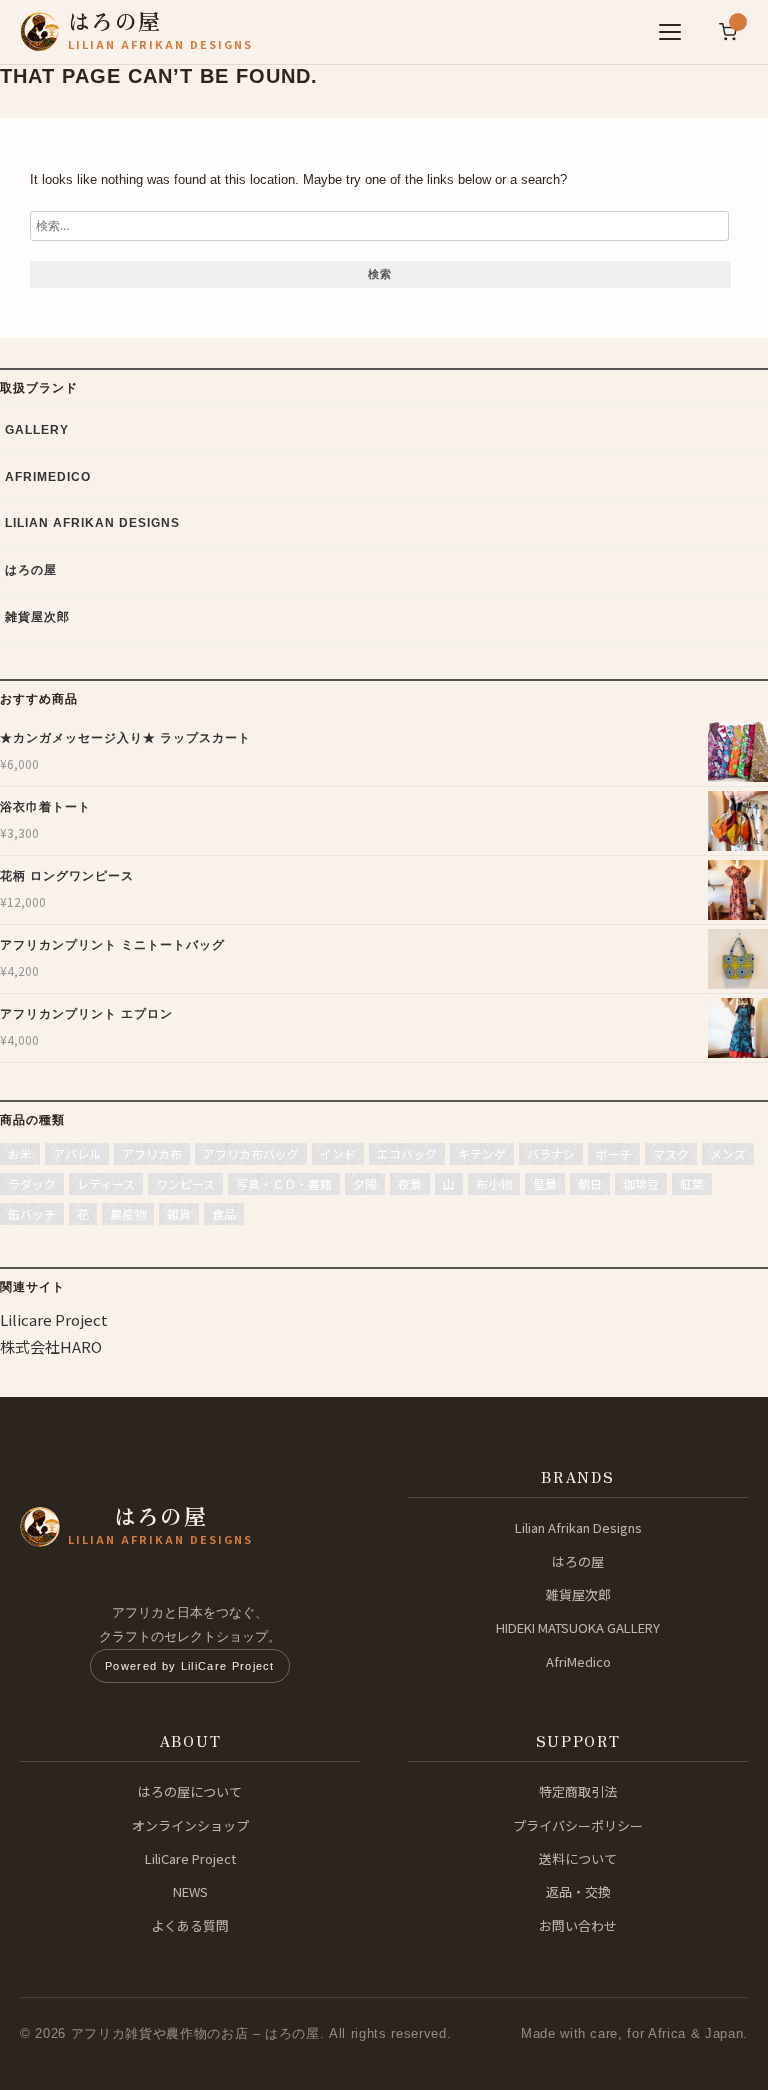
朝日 (590, 1183)
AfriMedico (48, 477)
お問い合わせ (578, 1925)
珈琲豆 (641, 1183)
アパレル (77, 1153)
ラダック (32, 1183)
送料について (578, 1858)
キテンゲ (482, 1153)
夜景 (410, 1183)
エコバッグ (407, 1153)
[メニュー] (670, 32)
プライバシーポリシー (578, 1825)
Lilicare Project (54, 1319)
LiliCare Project (190, 1858)
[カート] (728, 32)
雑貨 (179, 1213)
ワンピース (185, 1183)
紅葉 (692, 1183)
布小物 (494, 1183)
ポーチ (614, 1153)
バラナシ (551, 1153)
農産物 (128, 1213)
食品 (224, 1213)
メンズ (728, 1153)
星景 (545, 1183)
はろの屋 (31, 570)
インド (338, 1153)
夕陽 (365, 1183)
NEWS (190, 1891)
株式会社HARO (51, 1346)
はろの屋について (190, 1791)
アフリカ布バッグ (251, 1153)
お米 (20, 1153)
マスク (671, 1153)
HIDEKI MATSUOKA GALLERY (578, 1627)
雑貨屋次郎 (37, 617)
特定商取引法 (578, 1791)
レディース (106, 1183)
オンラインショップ (190, 1825)
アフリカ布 (152, 1153)
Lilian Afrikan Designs (92, 523)
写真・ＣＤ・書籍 (284, 1183)
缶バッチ (32, 1213)
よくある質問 (190, 1925)
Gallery (37, 430)
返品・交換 (578, 1891)
